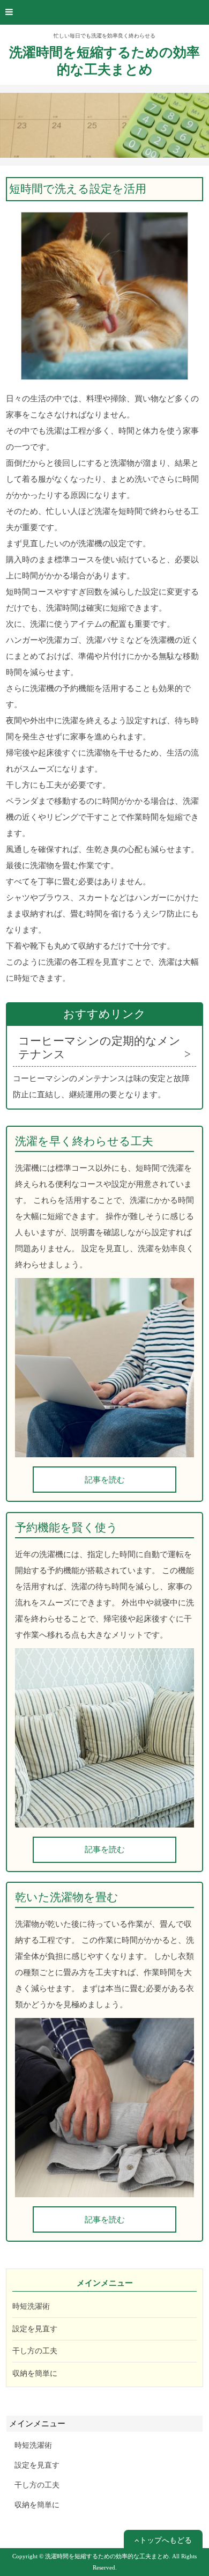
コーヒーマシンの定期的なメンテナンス (99, 1048)
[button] (104, 12)
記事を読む (105, 1480)
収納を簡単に (35, 2373)
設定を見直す (35, 2329)
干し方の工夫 (35, 2351)
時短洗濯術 (31, 2306)
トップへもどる (166, 2540)
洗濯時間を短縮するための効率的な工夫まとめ (104, 61)
